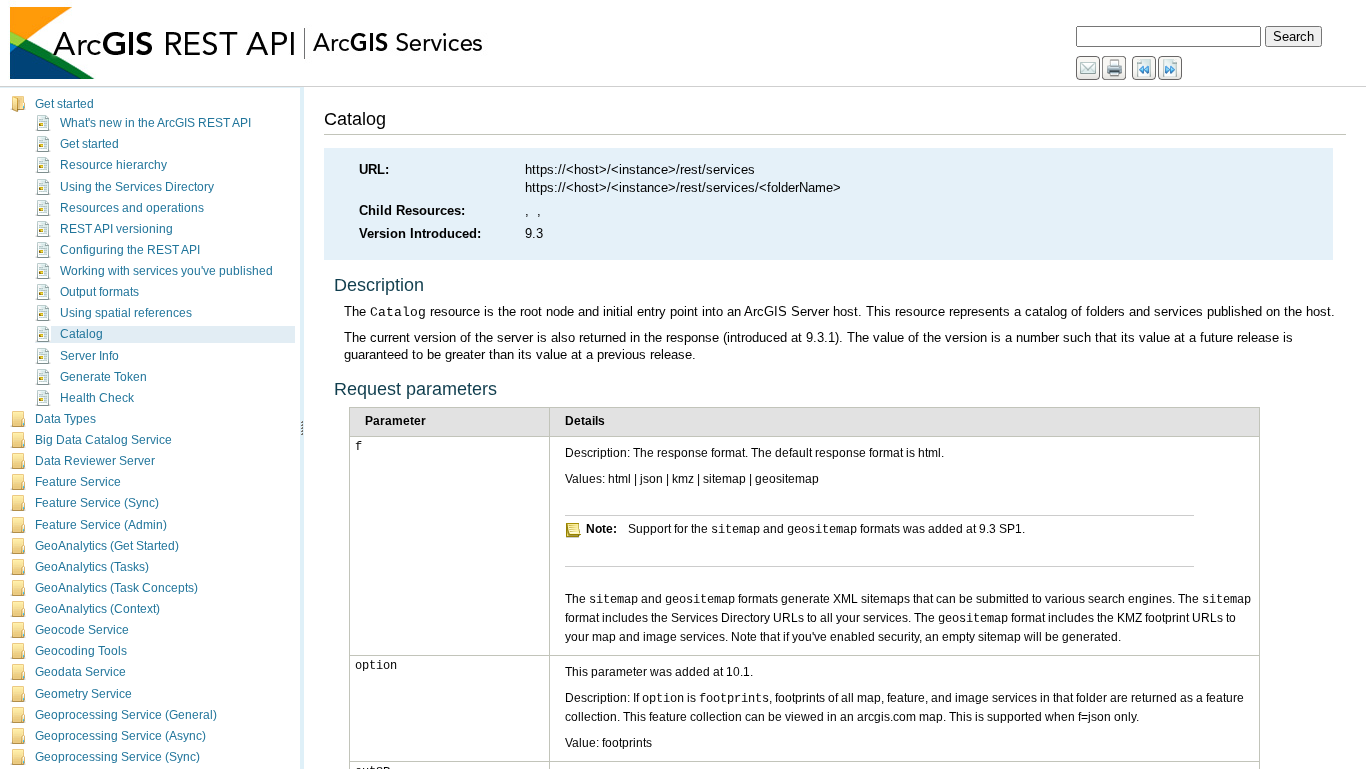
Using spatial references (126, 313)
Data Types (65, 419)
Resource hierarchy (113, 165)
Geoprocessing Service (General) (126, 715)
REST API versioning (116, 229)
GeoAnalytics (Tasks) (92, 567)
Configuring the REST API (130, 250)
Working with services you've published (166, 271)
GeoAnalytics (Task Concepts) (116, 588)
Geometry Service (83, 694)
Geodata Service (80, 672)
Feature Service (78, 482)
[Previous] (1145, 69)
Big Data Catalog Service (103, 440)
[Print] (1115, 69)
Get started (64, 104)
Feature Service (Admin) (101, 525)
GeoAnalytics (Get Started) (107, 546)
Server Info (89, 356)
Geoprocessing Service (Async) (120, 736)
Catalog (81, 334)
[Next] (1171, 69)
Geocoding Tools (81, 651)
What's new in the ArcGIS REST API (155, 123)
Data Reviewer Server (95, 461)
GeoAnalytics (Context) (97, 609)
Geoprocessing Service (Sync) (117, 757)
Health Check (97, 398)
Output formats (99, 292)
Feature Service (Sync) (97, 503)
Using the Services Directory (137, 187)
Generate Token (103, 377)
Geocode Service (82, 630)
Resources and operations (132, 208)
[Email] (1089, 69)
